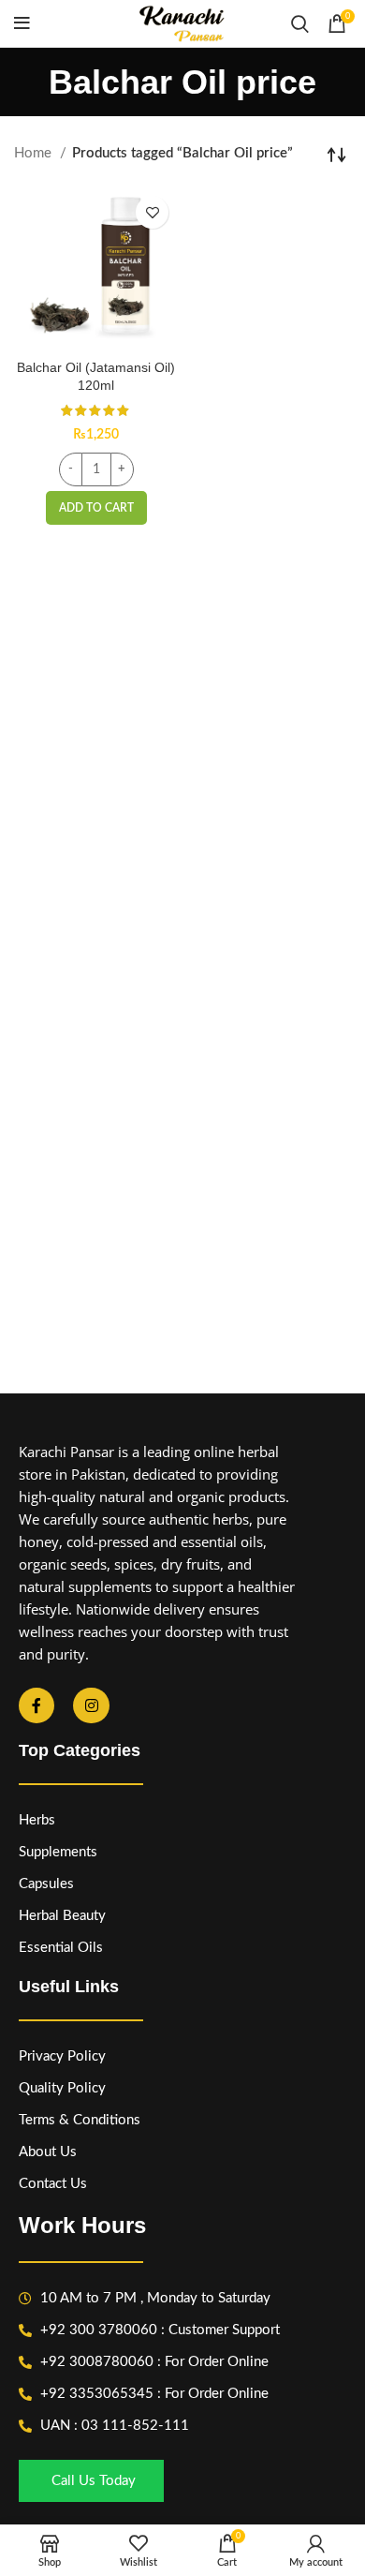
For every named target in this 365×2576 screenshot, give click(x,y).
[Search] (300, 23)
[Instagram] (91, 1705)
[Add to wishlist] (152, 212)
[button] (96, 508)
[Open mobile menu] (22, 23)
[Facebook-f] (36, 1705)
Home (35, 153)
